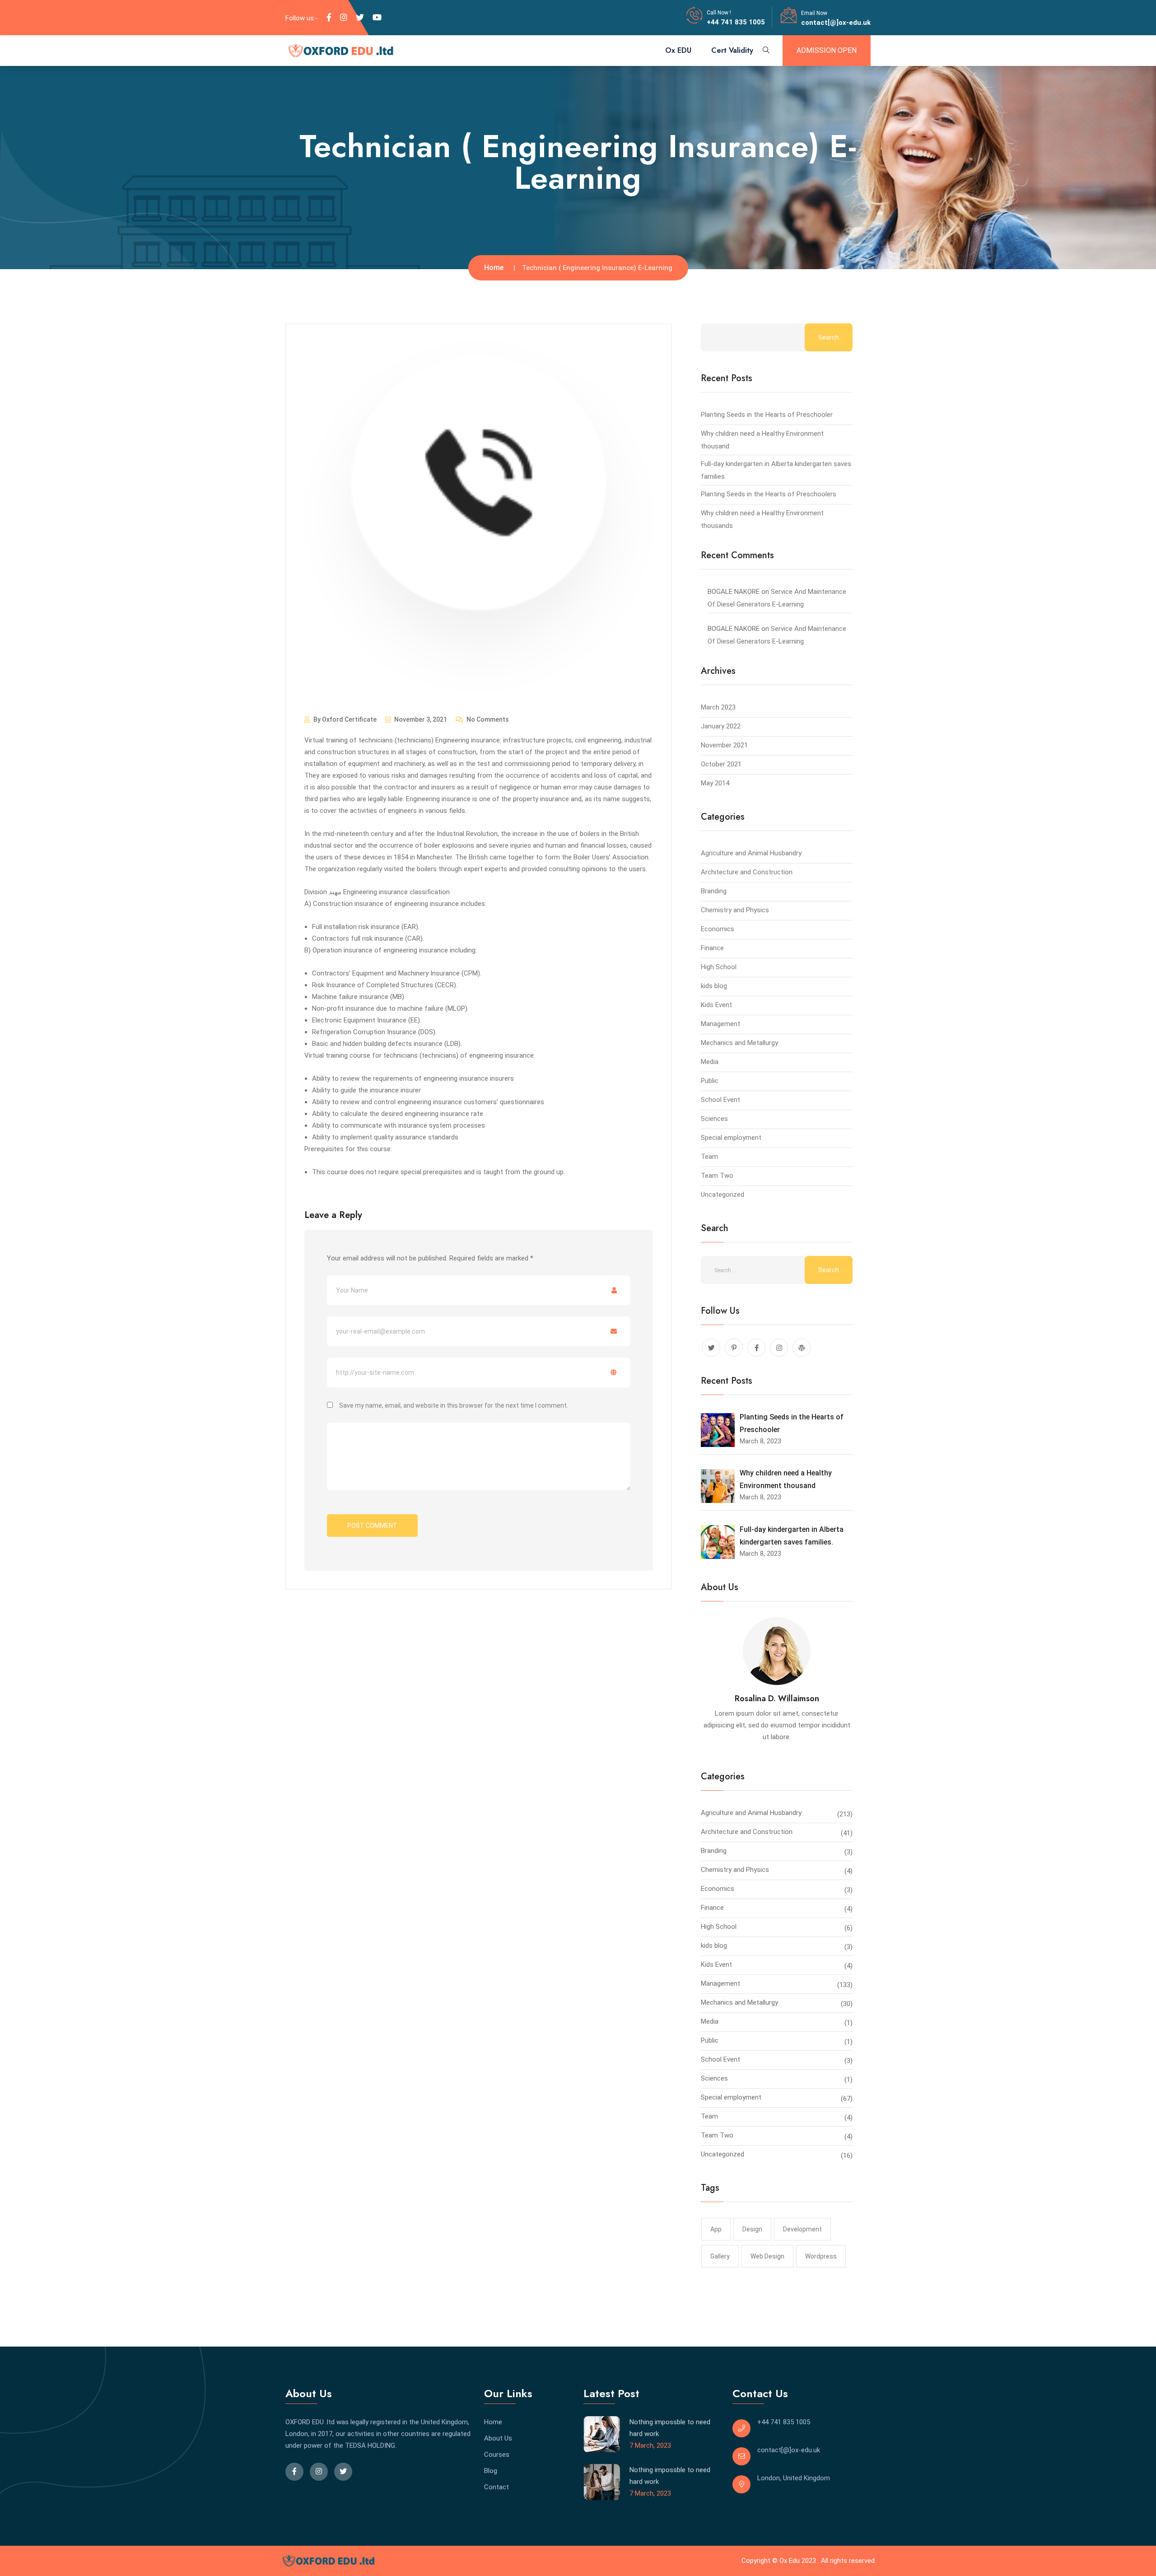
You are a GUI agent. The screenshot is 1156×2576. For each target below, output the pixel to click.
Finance (712, 948)
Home (494, 268)
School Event (720, 1100)
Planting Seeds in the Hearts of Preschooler (767, 415)
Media (710, 1062)
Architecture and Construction (747, 872)
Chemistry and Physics (735, 910)
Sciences (714, 1119)
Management (720, 1024)
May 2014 (715, 783)
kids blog (714, 986)
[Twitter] (360, 18)
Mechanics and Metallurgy (739, 1043)
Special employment (731, 1138)
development (802, 2229)
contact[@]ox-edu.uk (836, 23)
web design (767, 2256)
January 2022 (721, 726)
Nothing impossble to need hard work (670, 2428)
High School (719, 967)
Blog (491, 2471)
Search (829, 337)
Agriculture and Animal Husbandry (751, 853)
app (716, 2229)
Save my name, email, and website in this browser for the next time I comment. (454, 1405)
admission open (827, 50)
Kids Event (716, 1005)
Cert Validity (732, 50)
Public (710, 1081)
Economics (718, 929)
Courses (497, 2455)
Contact (496, 2487)
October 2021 (721, 764)
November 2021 (724, 745)
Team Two (717, 1176)
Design (752, 2229)
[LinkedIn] (344, 18)
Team (709, 1157)
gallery (720, 2256)
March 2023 (718, 707)
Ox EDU (678, 50)
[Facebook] (329, 18)
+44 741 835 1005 (736, 22)
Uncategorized (722, 1195)
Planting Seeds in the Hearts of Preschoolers (769, 494)
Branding (714, 891)
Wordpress (821, 2256)
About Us (498, 2438)
